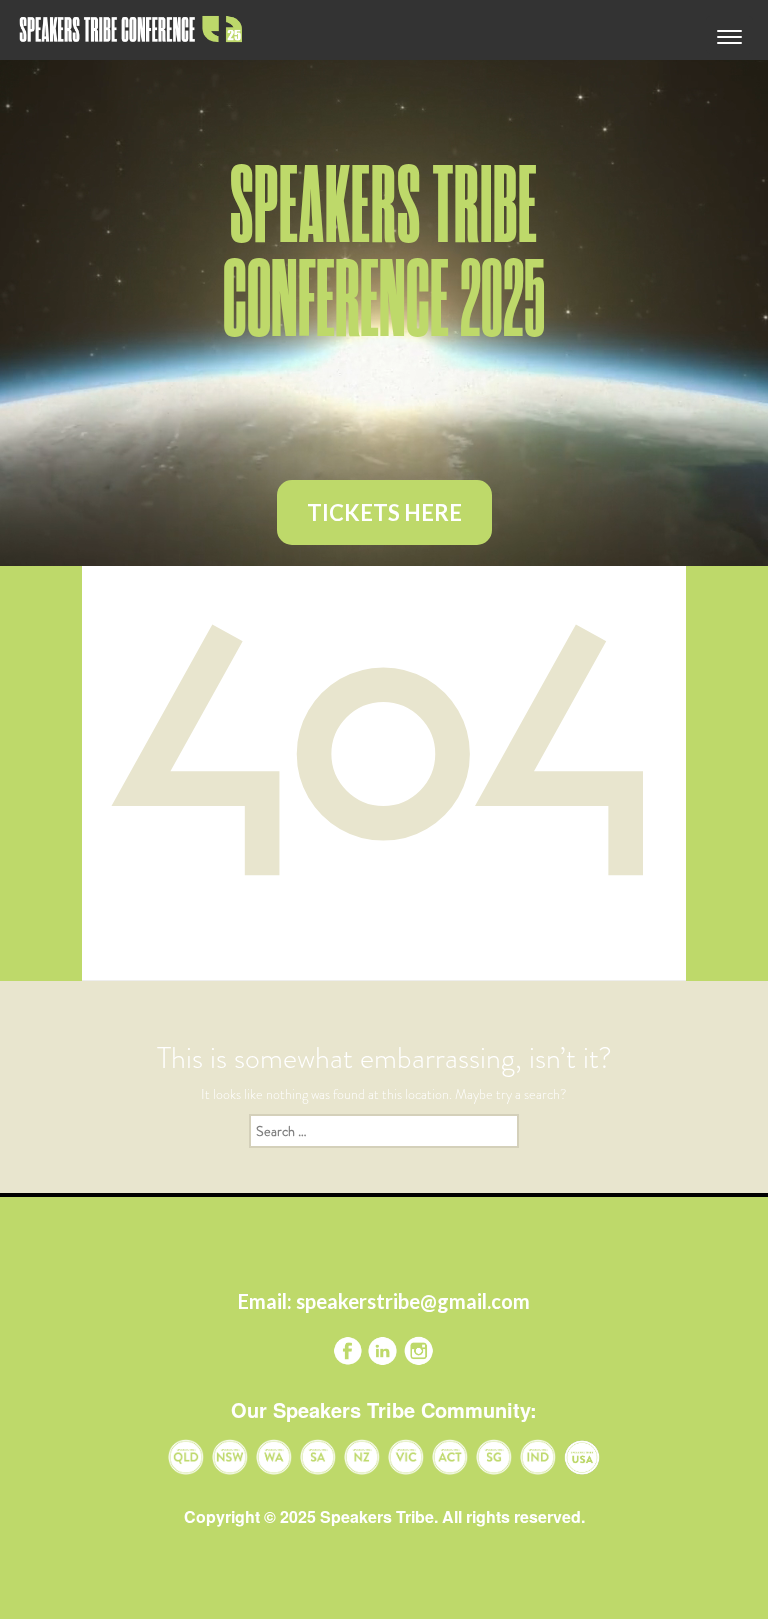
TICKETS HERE (384, 512)
